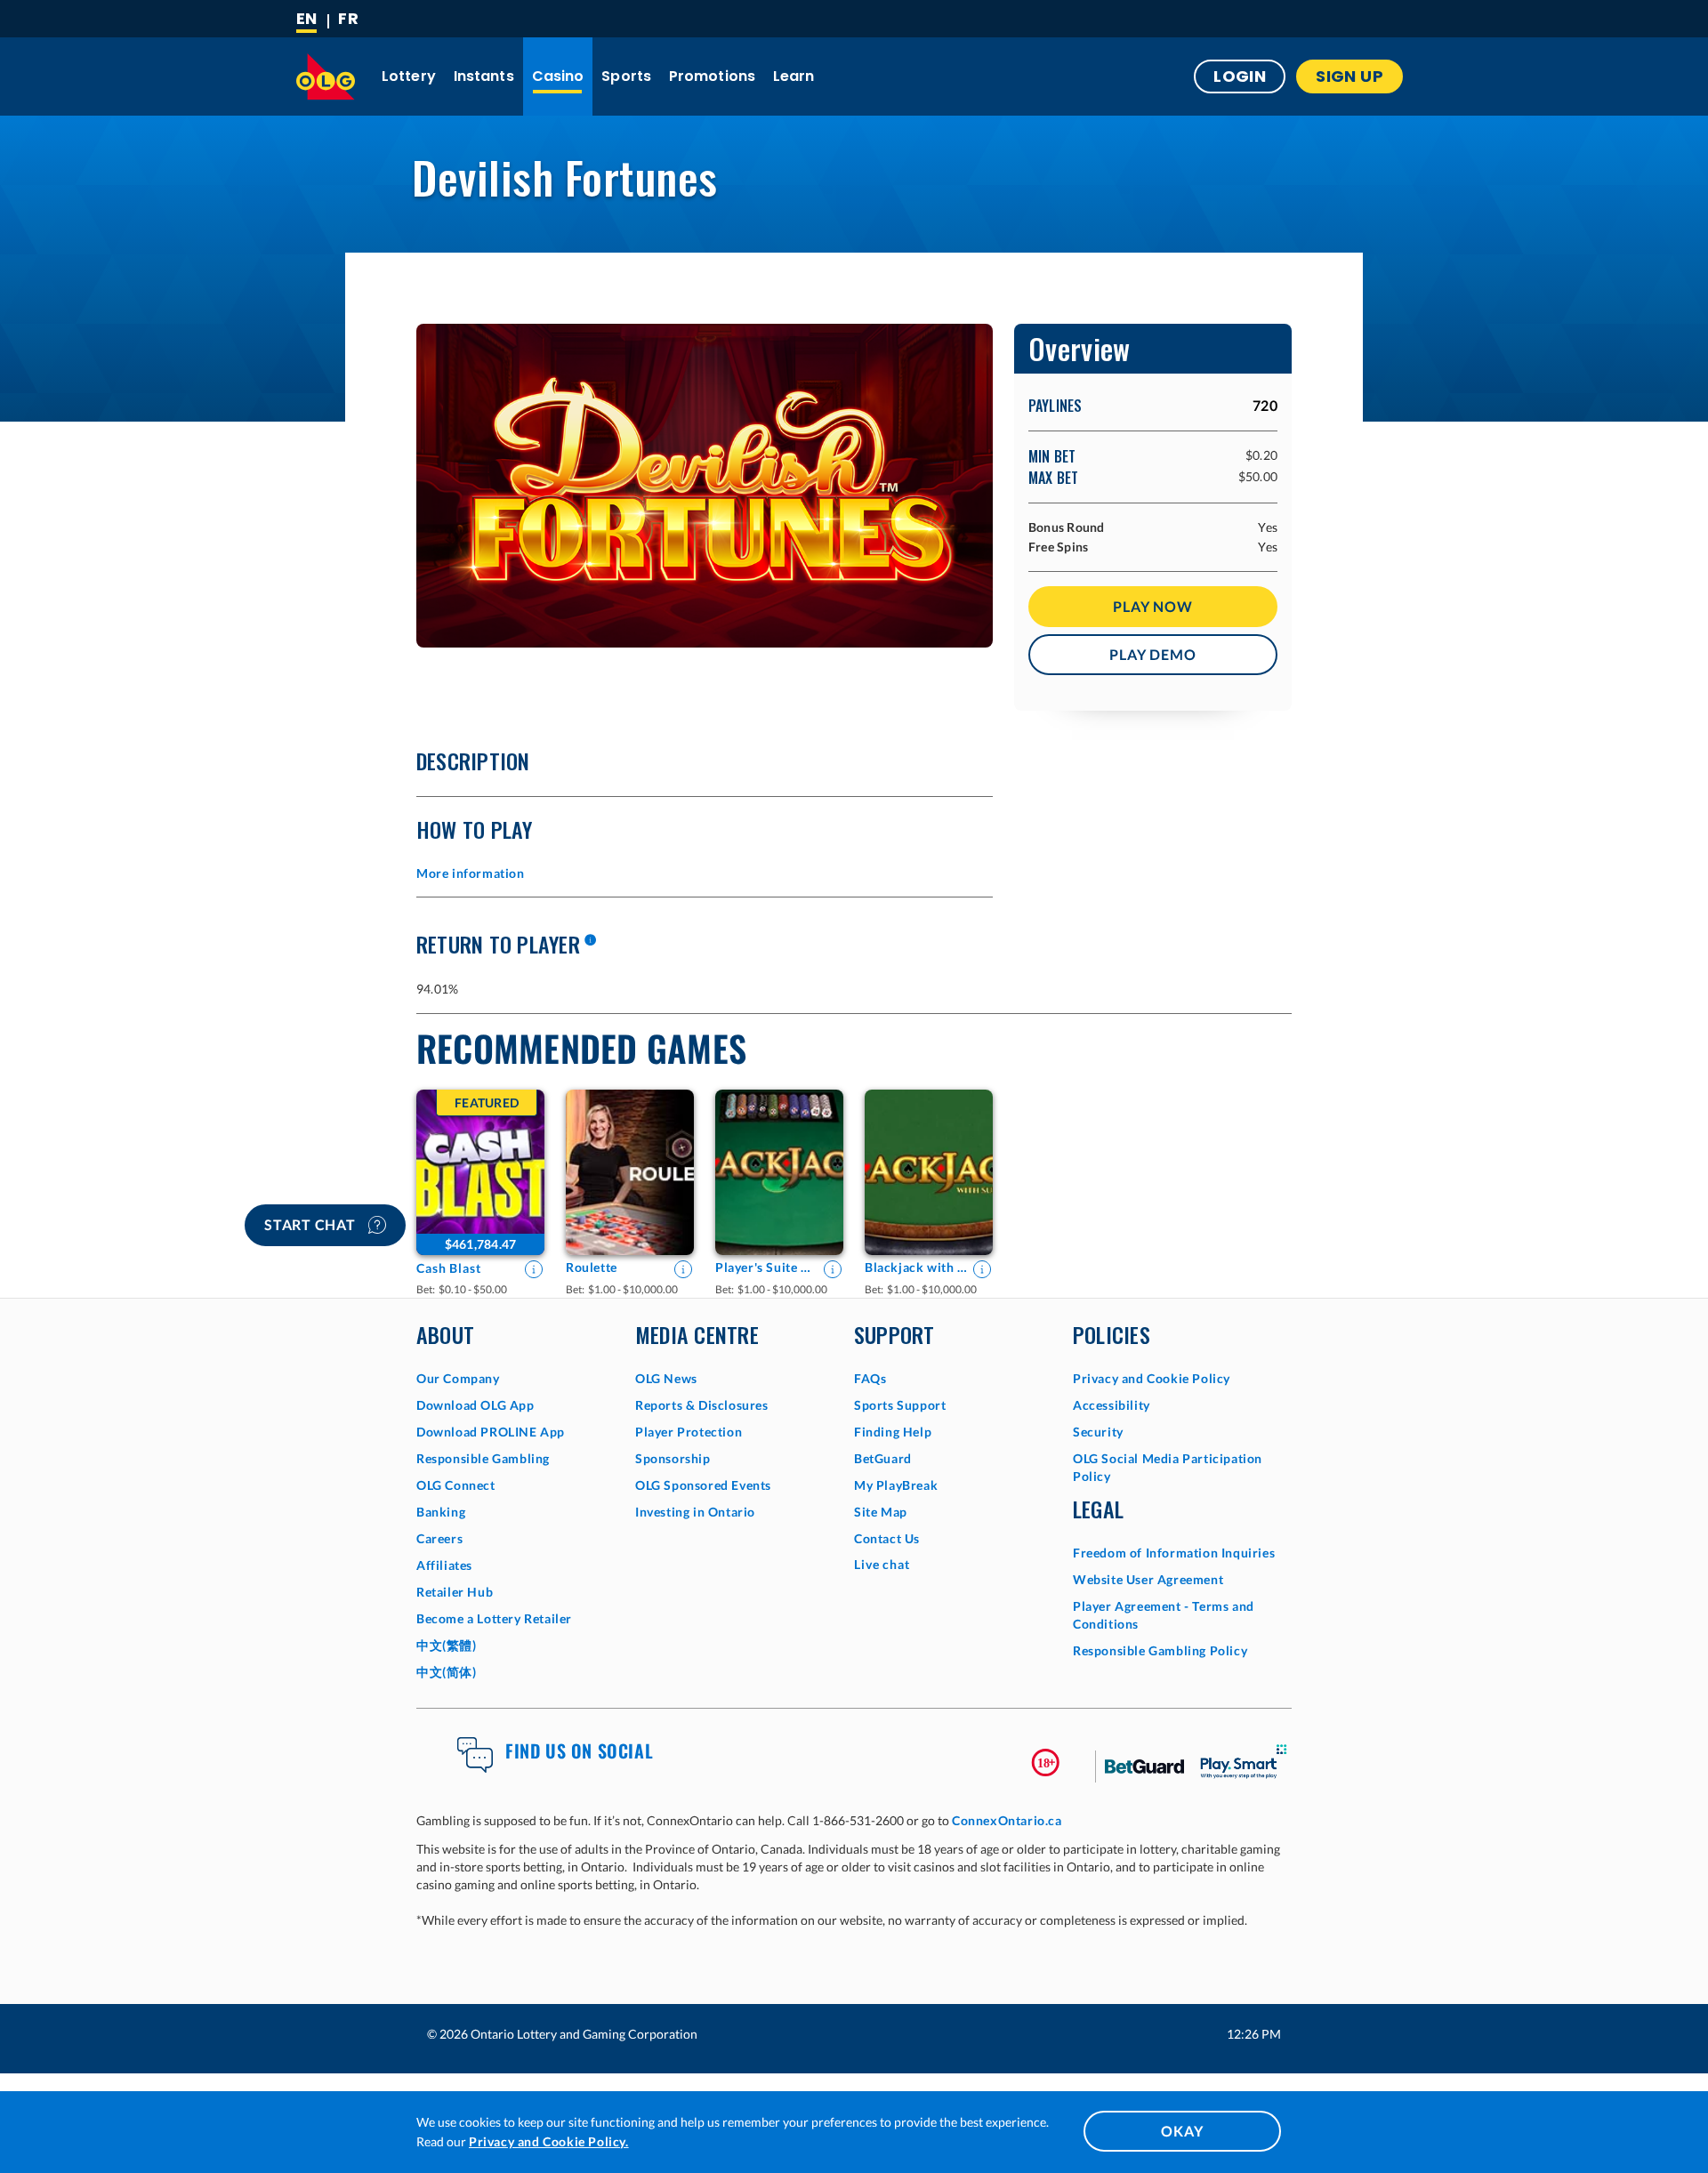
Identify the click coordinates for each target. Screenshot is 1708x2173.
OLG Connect (456, 1485)
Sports (626, 76)
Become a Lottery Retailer (494, 1618)
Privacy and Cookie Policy (1152, 1378)
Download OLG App (475, 1405)
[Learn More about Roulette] (683, 1269)
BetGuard (883, 1458)
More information (471, 873)
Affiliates (444, 1565)
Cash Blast (449, 1268)
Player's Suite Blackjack (767, 1267)
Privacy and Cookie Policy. (549, 2141)
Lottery (409, 76)
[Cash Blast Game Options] (480, 1172)
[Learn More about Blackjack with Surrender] (982, 1269)
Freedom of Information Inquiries (1174, 1553)
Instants (484, 76)
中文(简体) (447, 1672)
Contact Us (887, 1538)
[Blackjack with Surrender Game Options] (929, 1172)
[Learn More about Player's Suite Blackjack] (833, 1269)
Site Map (881, 1512)
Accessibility (1112, 1405)
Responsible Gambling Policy (1160, 1650)
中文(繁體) (447, 1645)
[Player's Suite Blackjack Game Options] (779, 1172)
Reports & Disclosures (702, 1405)
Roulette (592, 1267)
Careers (439, 1538)
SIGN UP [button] (1349, 76)
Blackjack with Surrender (916, 1267)
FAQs (870, 1378)
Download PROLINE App (491, 1432)
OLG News (666, 1378)
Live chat (882, 1564)
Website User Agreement (1148, 1579)
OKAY (1182, 2131)
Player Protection (689, 1432)
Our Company (458, 1378)
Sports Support (900, 1405)
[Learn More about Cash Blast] (534, 1269)
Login (1240, 76)
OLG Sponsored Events (703, 1485)
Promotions (712, 76)
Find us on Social (579, 1750)
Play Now (1152, 606)
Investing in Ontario (695, 1512)
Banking (441, 1512)
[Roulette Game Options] (630, 1172)
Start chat (312, 1224)
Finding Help (893, 1432)
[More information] (590, 941)
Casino (558, 76)
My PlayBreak (896, 1485)
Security (1098, 1432)
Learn (794, 76)
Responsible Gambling (483, 1458)
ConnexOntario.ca (1007, 1820)
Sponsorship (673, 1458)
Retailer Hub (455, 1592)
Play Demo (1152, 654)
